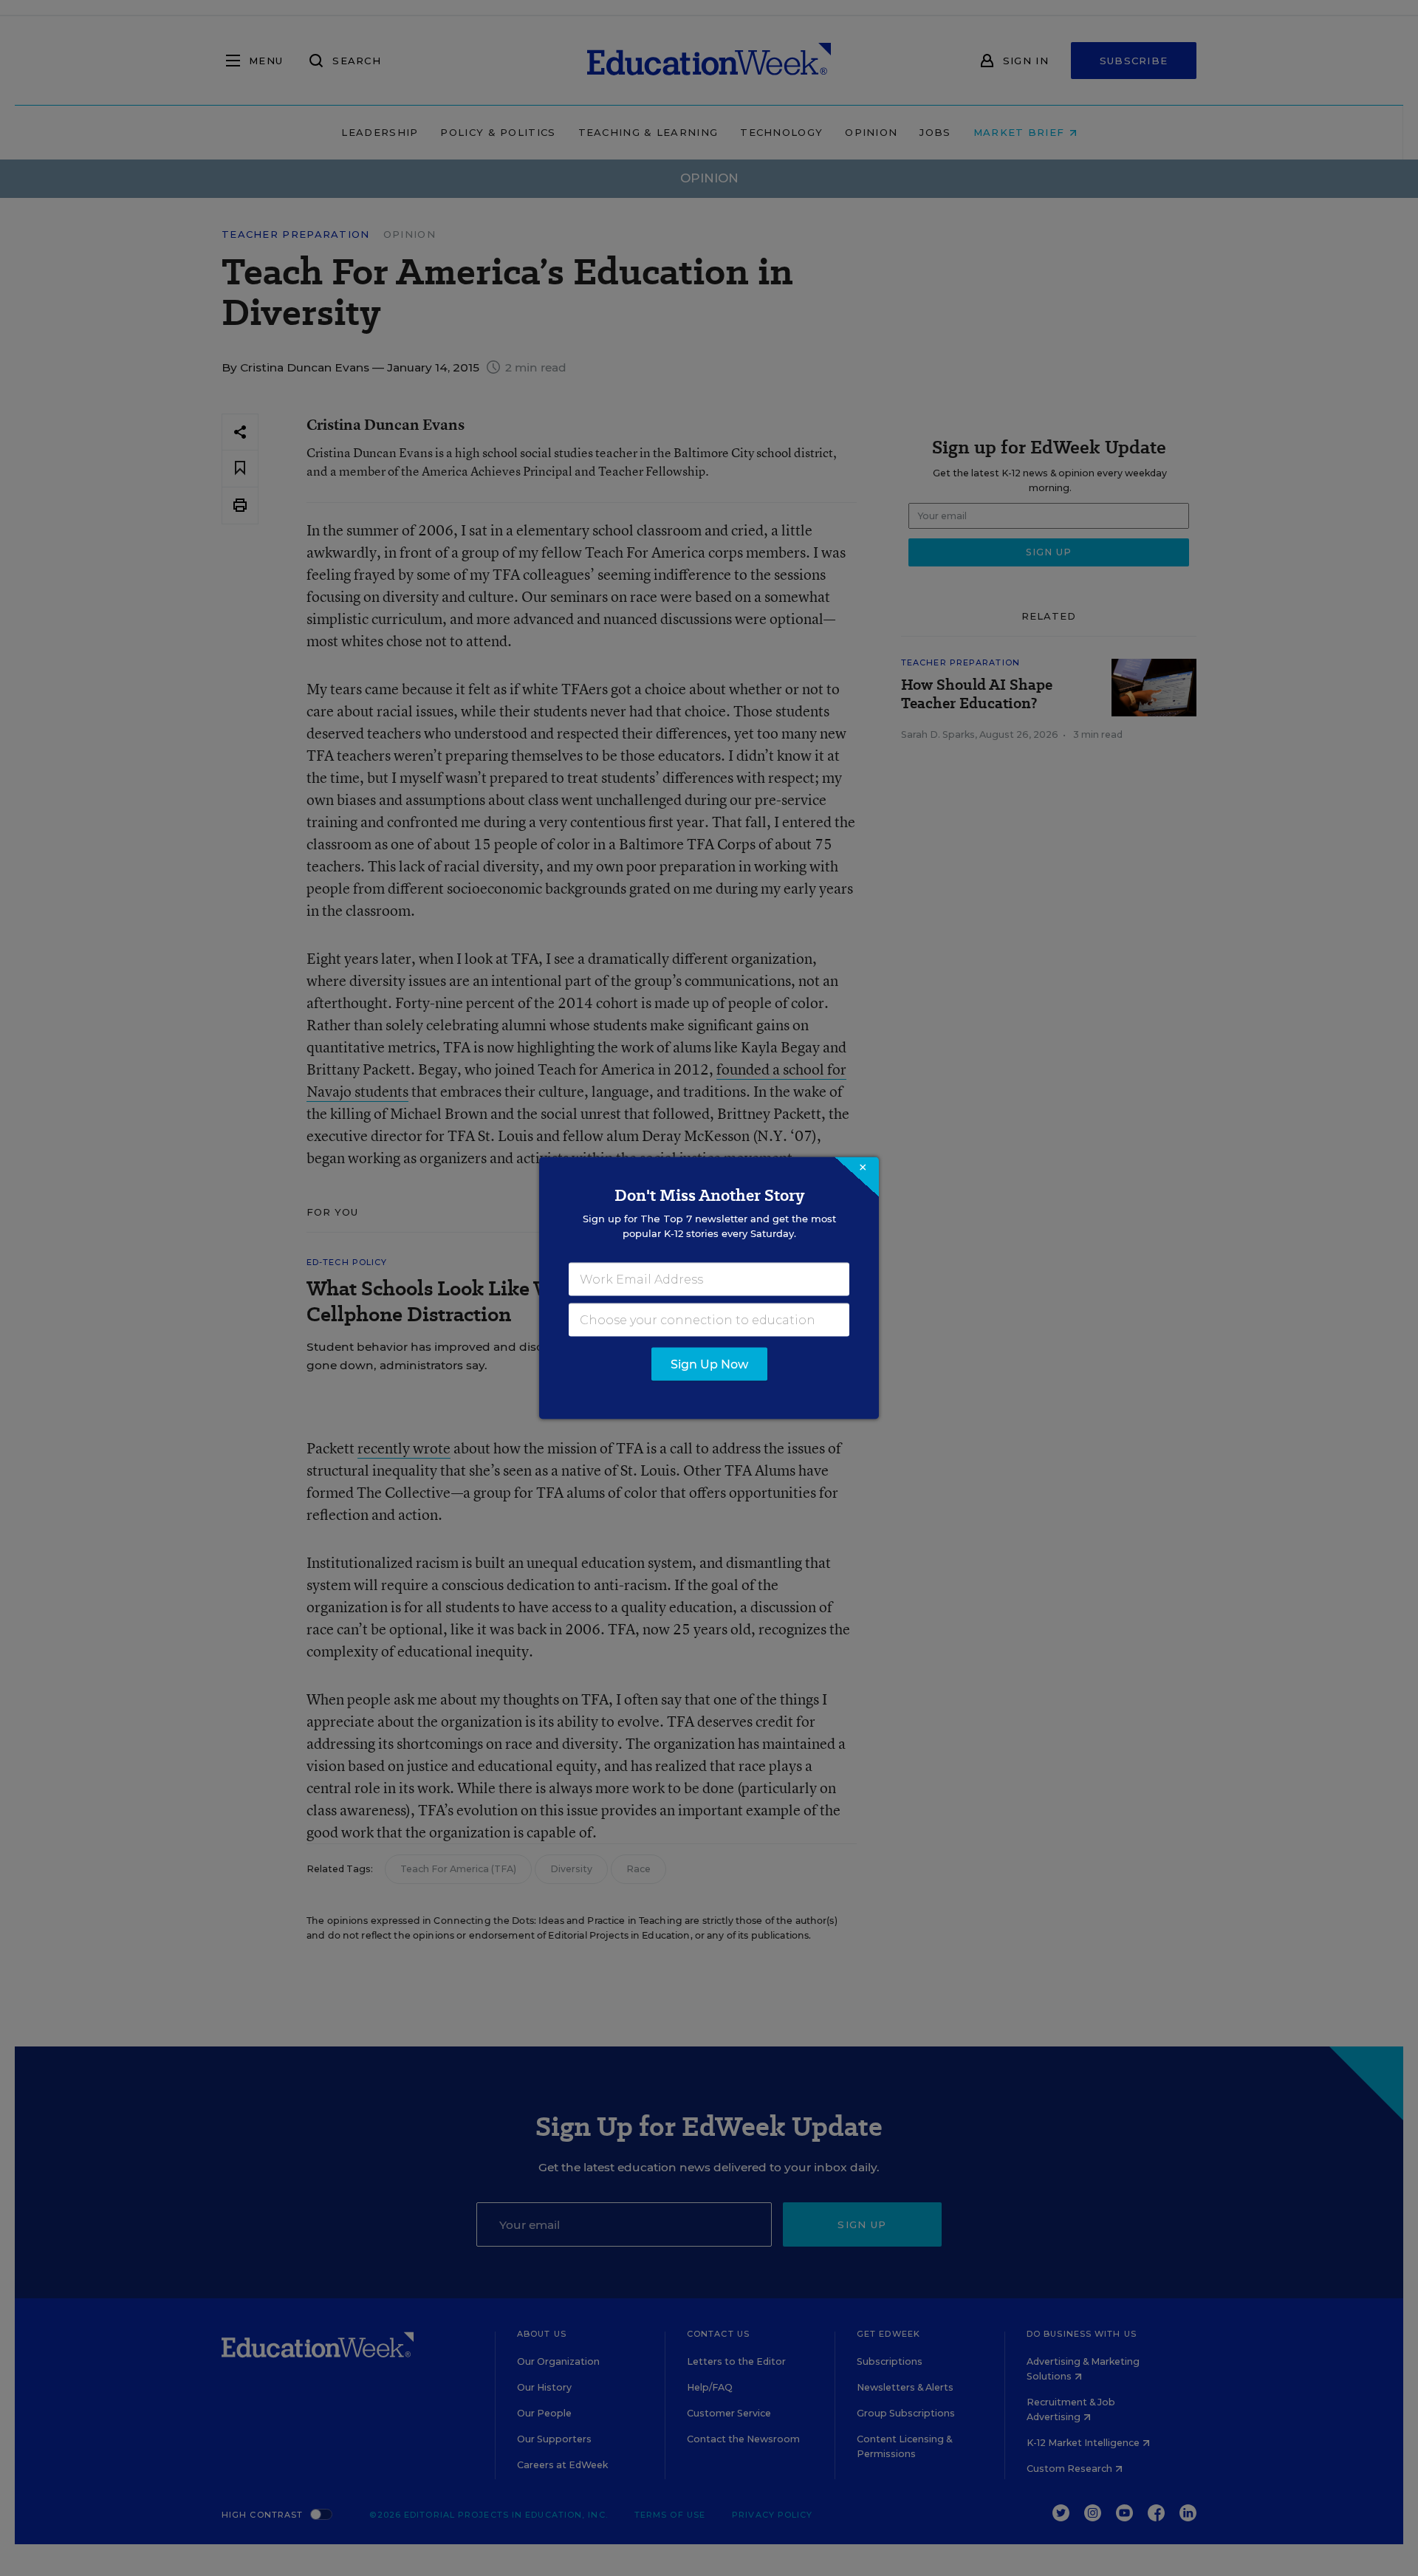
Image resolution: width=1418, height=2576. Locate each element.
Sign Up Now (709, 1364)
